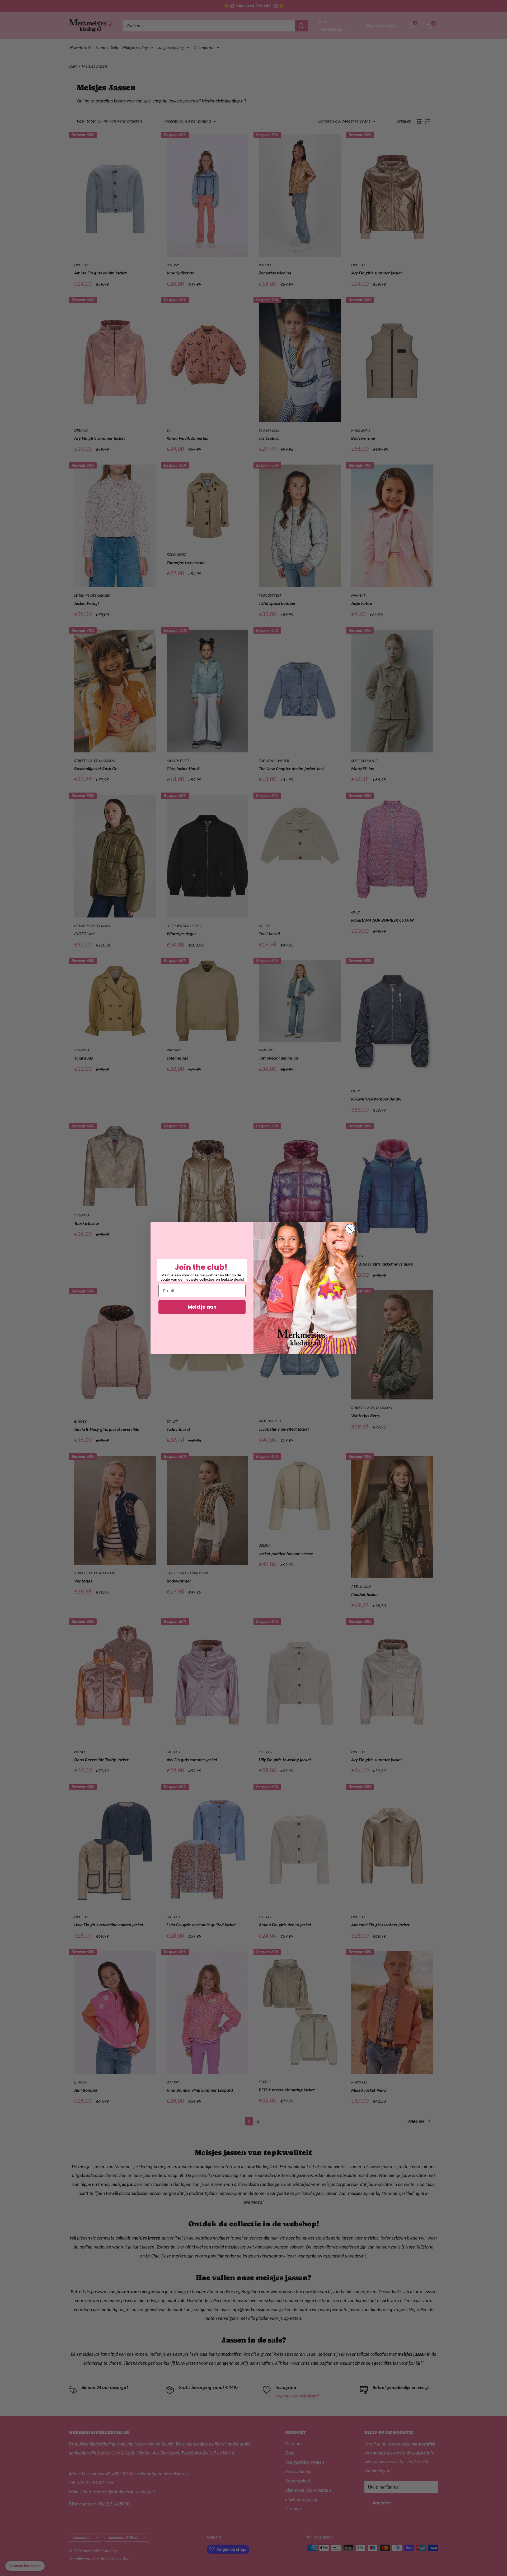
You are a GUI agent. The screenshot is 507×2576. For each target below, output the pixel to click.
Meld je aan (202, 1307)
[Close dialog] (350, 1229)
